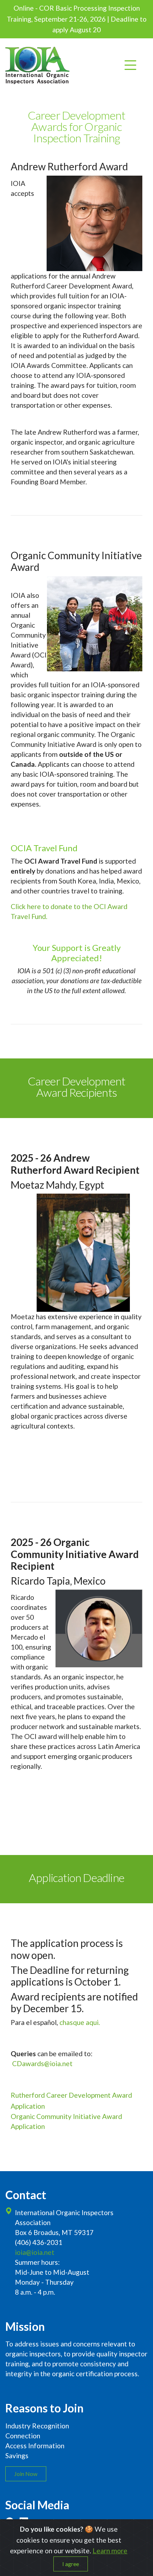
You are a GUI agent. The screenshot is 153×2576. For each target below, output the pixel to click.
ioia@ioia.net (35, 2252)
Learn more (110, 2551)
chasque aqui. (80, 2022)
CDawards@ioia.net (42, 2063)
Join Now (26, 2474)
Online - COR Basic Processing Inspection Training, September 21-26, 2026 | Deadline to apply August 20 (77, 19)
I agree (71, 2564)
